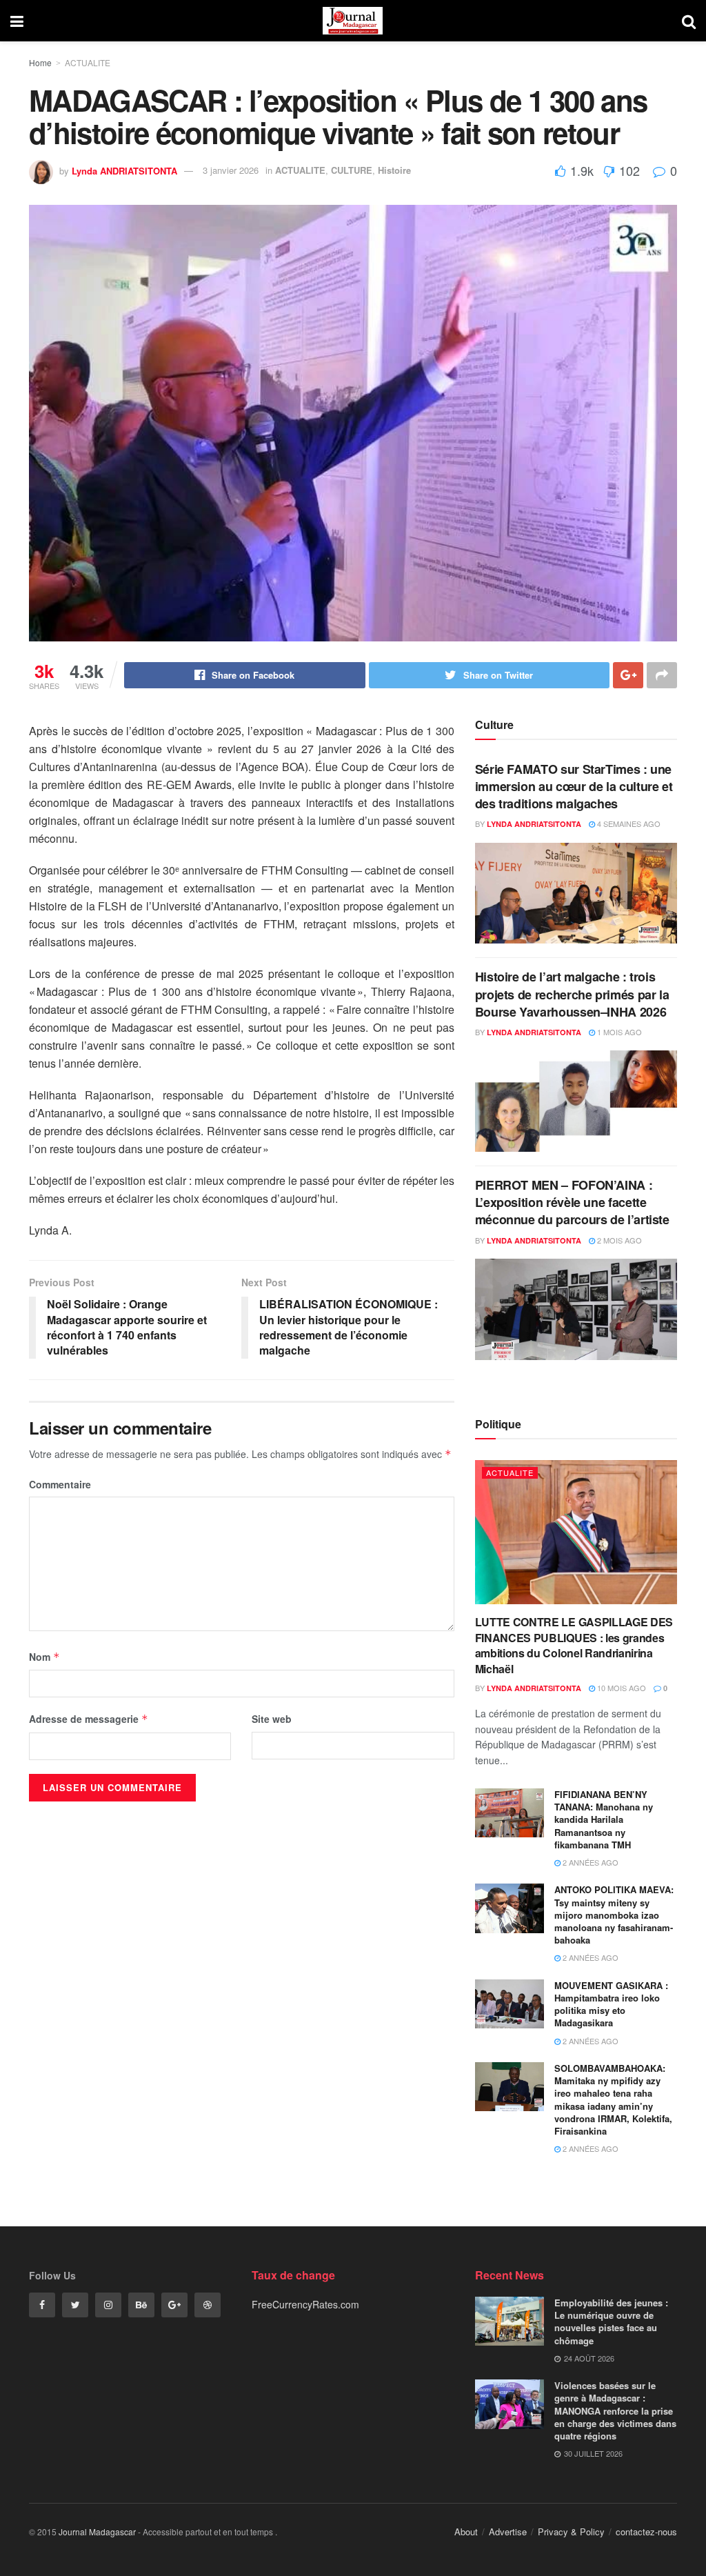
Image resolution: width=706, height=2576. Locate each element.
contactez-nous (646, 2532)
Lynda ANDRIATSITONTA (124, 170)
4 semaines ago (628, 823)
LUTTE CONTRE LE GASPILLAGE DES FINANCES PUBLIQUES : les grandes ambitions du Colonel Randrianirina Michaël (574, 1645)
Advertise (508, 2532)
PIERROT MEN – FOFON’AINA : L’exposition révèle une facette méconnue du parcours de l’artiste (572, 1202)
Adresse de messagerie (89, 1719)
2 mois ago (618, 1240)
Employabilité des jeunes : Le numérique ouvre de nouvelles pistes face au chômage (611, 2322)
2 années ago (589, 1862)
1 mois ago (618, 1032)
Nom (44, 1657)
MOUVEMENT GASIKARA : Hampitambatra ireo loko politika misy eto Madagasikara (611, 2004)
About (466, 2532)
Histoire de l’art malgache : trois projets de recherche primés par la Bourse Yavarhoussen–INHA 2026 (572, 994)
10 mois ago (621, 1688)
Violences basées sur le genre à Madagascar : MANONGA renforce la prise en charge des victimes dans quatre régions (615, 2410)
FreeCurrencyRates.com (305, 2304)
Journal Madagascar (97, 2532)
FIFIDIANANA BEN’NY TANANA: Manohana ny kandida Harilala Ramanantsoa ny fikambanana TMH (604, 1819)
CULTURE (352, 170)
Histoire (394, 170)
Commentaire (60, 1484)
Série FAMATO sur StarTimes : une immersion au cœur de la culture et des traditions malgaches (574, 786)
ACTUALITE (88, 62)
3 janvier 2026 (231, 170)
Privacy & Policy (571, 2532)
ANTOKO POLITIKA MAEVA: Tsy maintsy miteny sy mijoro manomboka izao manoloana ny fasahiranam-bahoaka (614, 1915)
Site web (272, 1719)
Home (40, 62)
